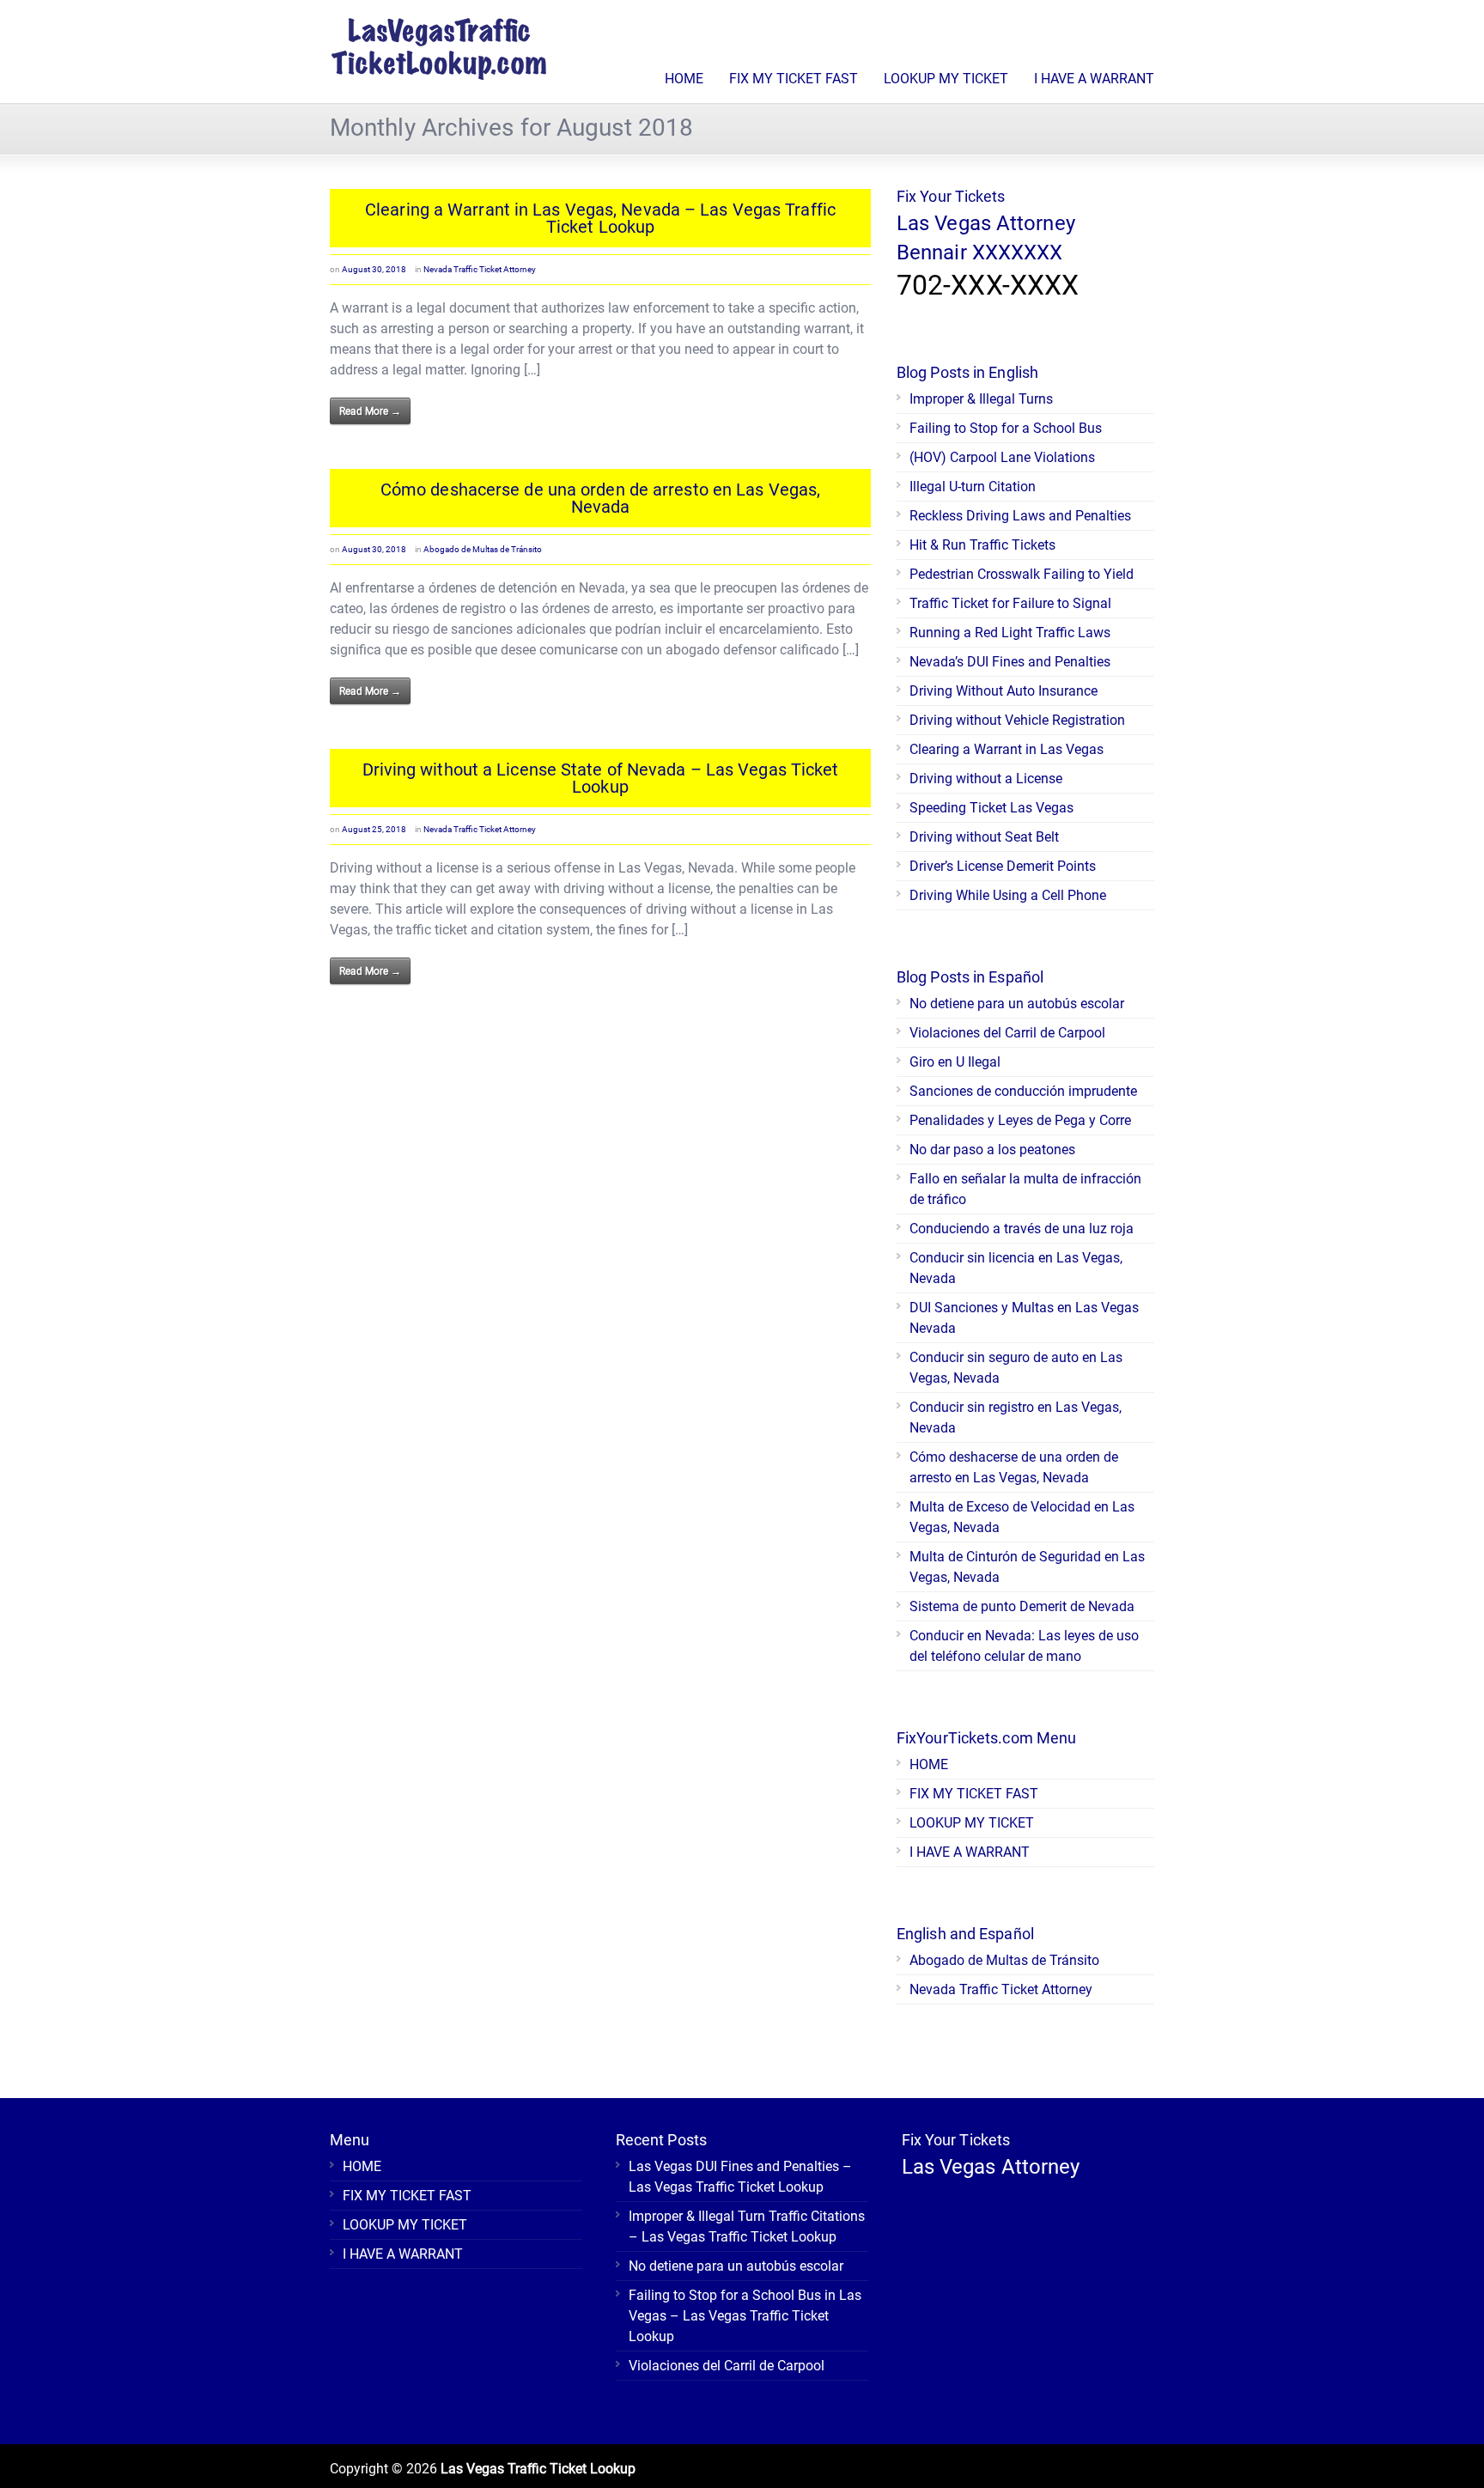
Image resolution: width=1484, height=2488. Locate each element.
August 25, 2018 (374, 829)
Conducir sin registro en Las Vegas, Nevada (1016, 1417)
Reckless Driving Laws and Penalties (1020, 516)
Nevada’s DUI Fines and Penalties (1010, 662)
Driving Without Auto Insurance (1004, 691)
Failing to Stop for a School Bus (1006, 428)
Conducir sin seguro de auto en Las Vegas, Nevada (1016, 1368)
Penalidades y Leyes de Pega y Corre (1020, 1120)
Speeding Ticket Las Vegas (991, 808)
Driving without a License (986, 779)
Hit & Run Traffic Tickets (982, 545)
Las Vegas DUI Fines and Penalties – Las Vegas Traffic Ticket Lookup (740, 2177)
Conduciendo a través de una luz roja (1022, 1229)
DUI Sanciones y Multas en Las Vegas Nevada (1024, 1318)
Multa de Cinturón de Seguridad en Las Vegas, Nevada (1027, 1567)
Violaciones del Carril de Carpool (1007, 1033)
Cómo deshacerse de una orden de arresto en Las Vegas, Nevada (600, 498)
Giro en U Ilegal (955, 1062)
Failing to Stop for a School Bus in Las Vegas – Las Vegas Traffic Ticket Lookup (745, 2316)
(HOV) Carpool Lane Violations (1002, 457)
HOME (684, 79)
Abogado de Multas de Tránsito (483, 549)
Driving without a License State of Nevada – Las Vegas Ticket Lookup (601, 778)
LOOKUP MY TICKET (946, 79)
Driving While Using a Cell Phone (1008, 895)
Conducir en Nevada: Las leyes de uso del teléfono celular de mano (1024, 1646)
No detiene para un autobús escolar (1017, 1004)
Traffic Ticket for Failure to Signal (1010, 603)
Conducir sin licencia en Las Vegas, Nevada (1016, 1268)
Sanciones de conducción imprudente (1023, 1091)
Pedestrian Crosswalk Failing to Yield (1022, 574)
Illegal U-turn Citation (973, 487)
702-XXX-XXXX (988, 285)
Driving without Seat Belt (984, 837)
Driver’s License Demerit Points (1003, 866)
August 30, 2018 (374, 269)
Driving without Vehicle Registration (1017, 720)
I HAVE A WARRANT (1094, 79)
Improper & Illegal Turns (981, 399)
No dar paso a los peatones (992, 1150)
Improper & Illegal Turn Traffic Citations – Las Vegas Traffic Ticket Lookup (747, 2226)
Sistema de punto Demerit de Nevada (1022, 1606)
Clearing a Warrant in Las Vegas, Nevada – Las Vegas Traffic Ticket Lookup (600, 218)
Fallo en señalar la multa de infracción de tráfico (1025, 1189)
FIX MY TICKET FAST (794, 79)
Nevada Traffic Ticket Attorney (480, 269)
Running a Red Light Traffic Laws (1010, 633)
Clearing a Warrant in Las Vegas (1007, 749)
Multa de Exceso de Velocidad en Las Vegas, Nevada (1022, 1517)
